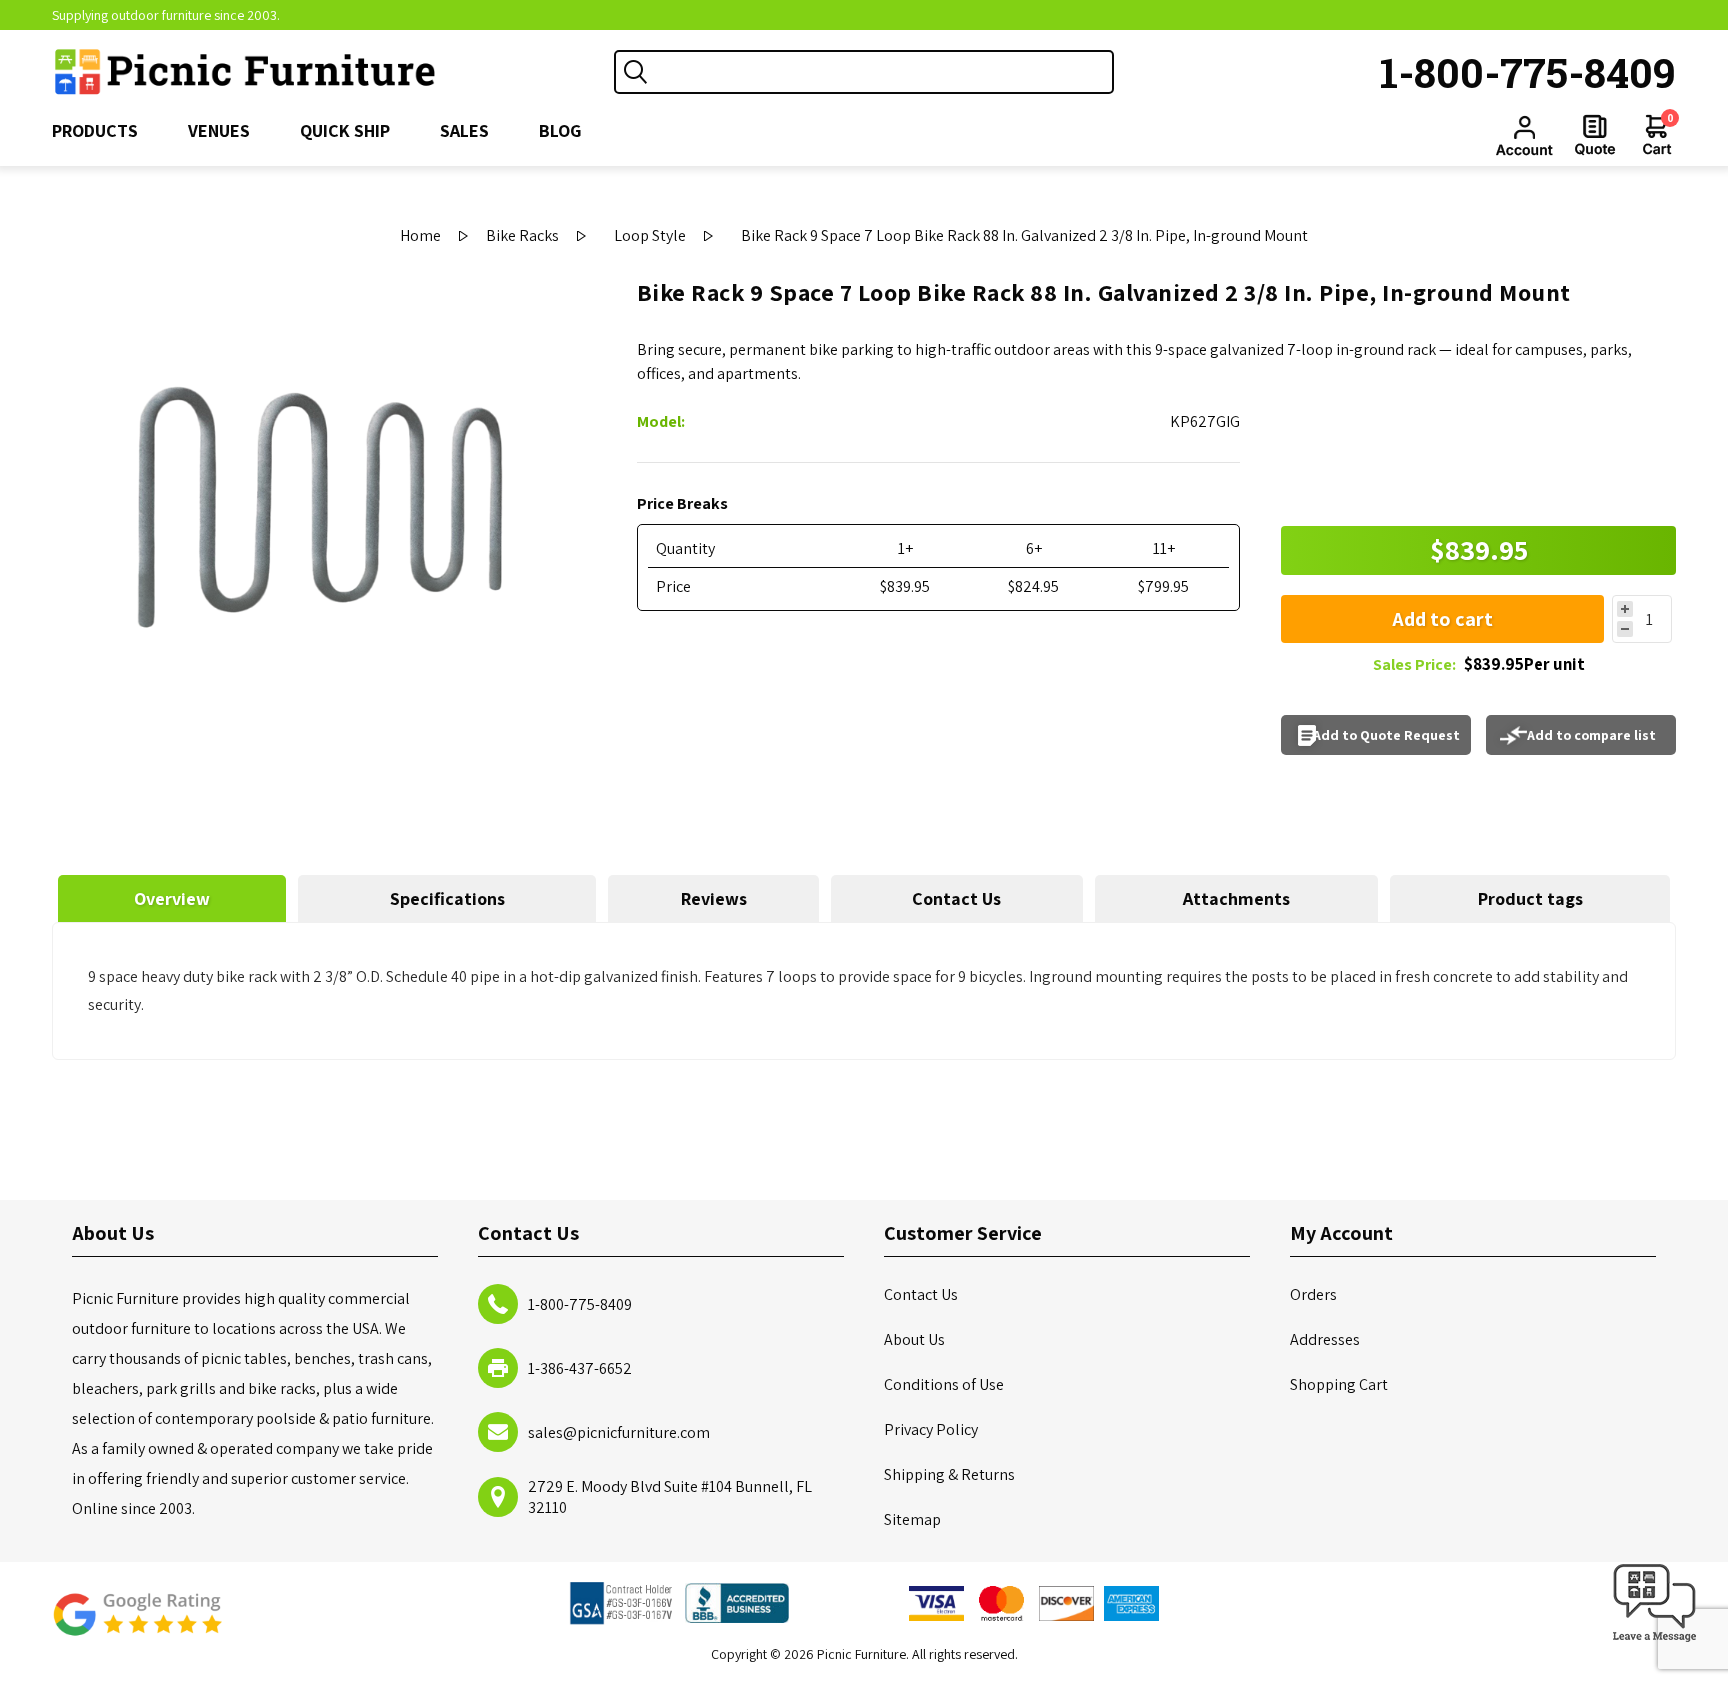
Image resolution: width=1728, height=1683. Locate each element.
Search (636, 72)
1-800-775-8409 (1528, 72)
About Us (914, 1339)
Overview (172, 898)
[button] (1655, 1642)
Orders (1313, 1294)
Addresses (1325, 1339)
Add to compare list (1591, 735)
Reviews (714, 898)
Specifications (447, 898)
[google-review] (137, 1624)
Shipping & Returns (949, 1474)
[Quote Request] (1595, 135)
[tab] (172, 898)
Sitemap (912, 1519)
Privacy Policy (931, 1429)
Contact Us (956, 898)
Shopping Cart (1339, 1384)
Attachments (1236, 898)
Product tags (1530, 898)
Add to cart (1442, 619)
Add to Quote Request (1386, 735)
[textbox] (884, 72)
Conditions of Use (944, 1384)
